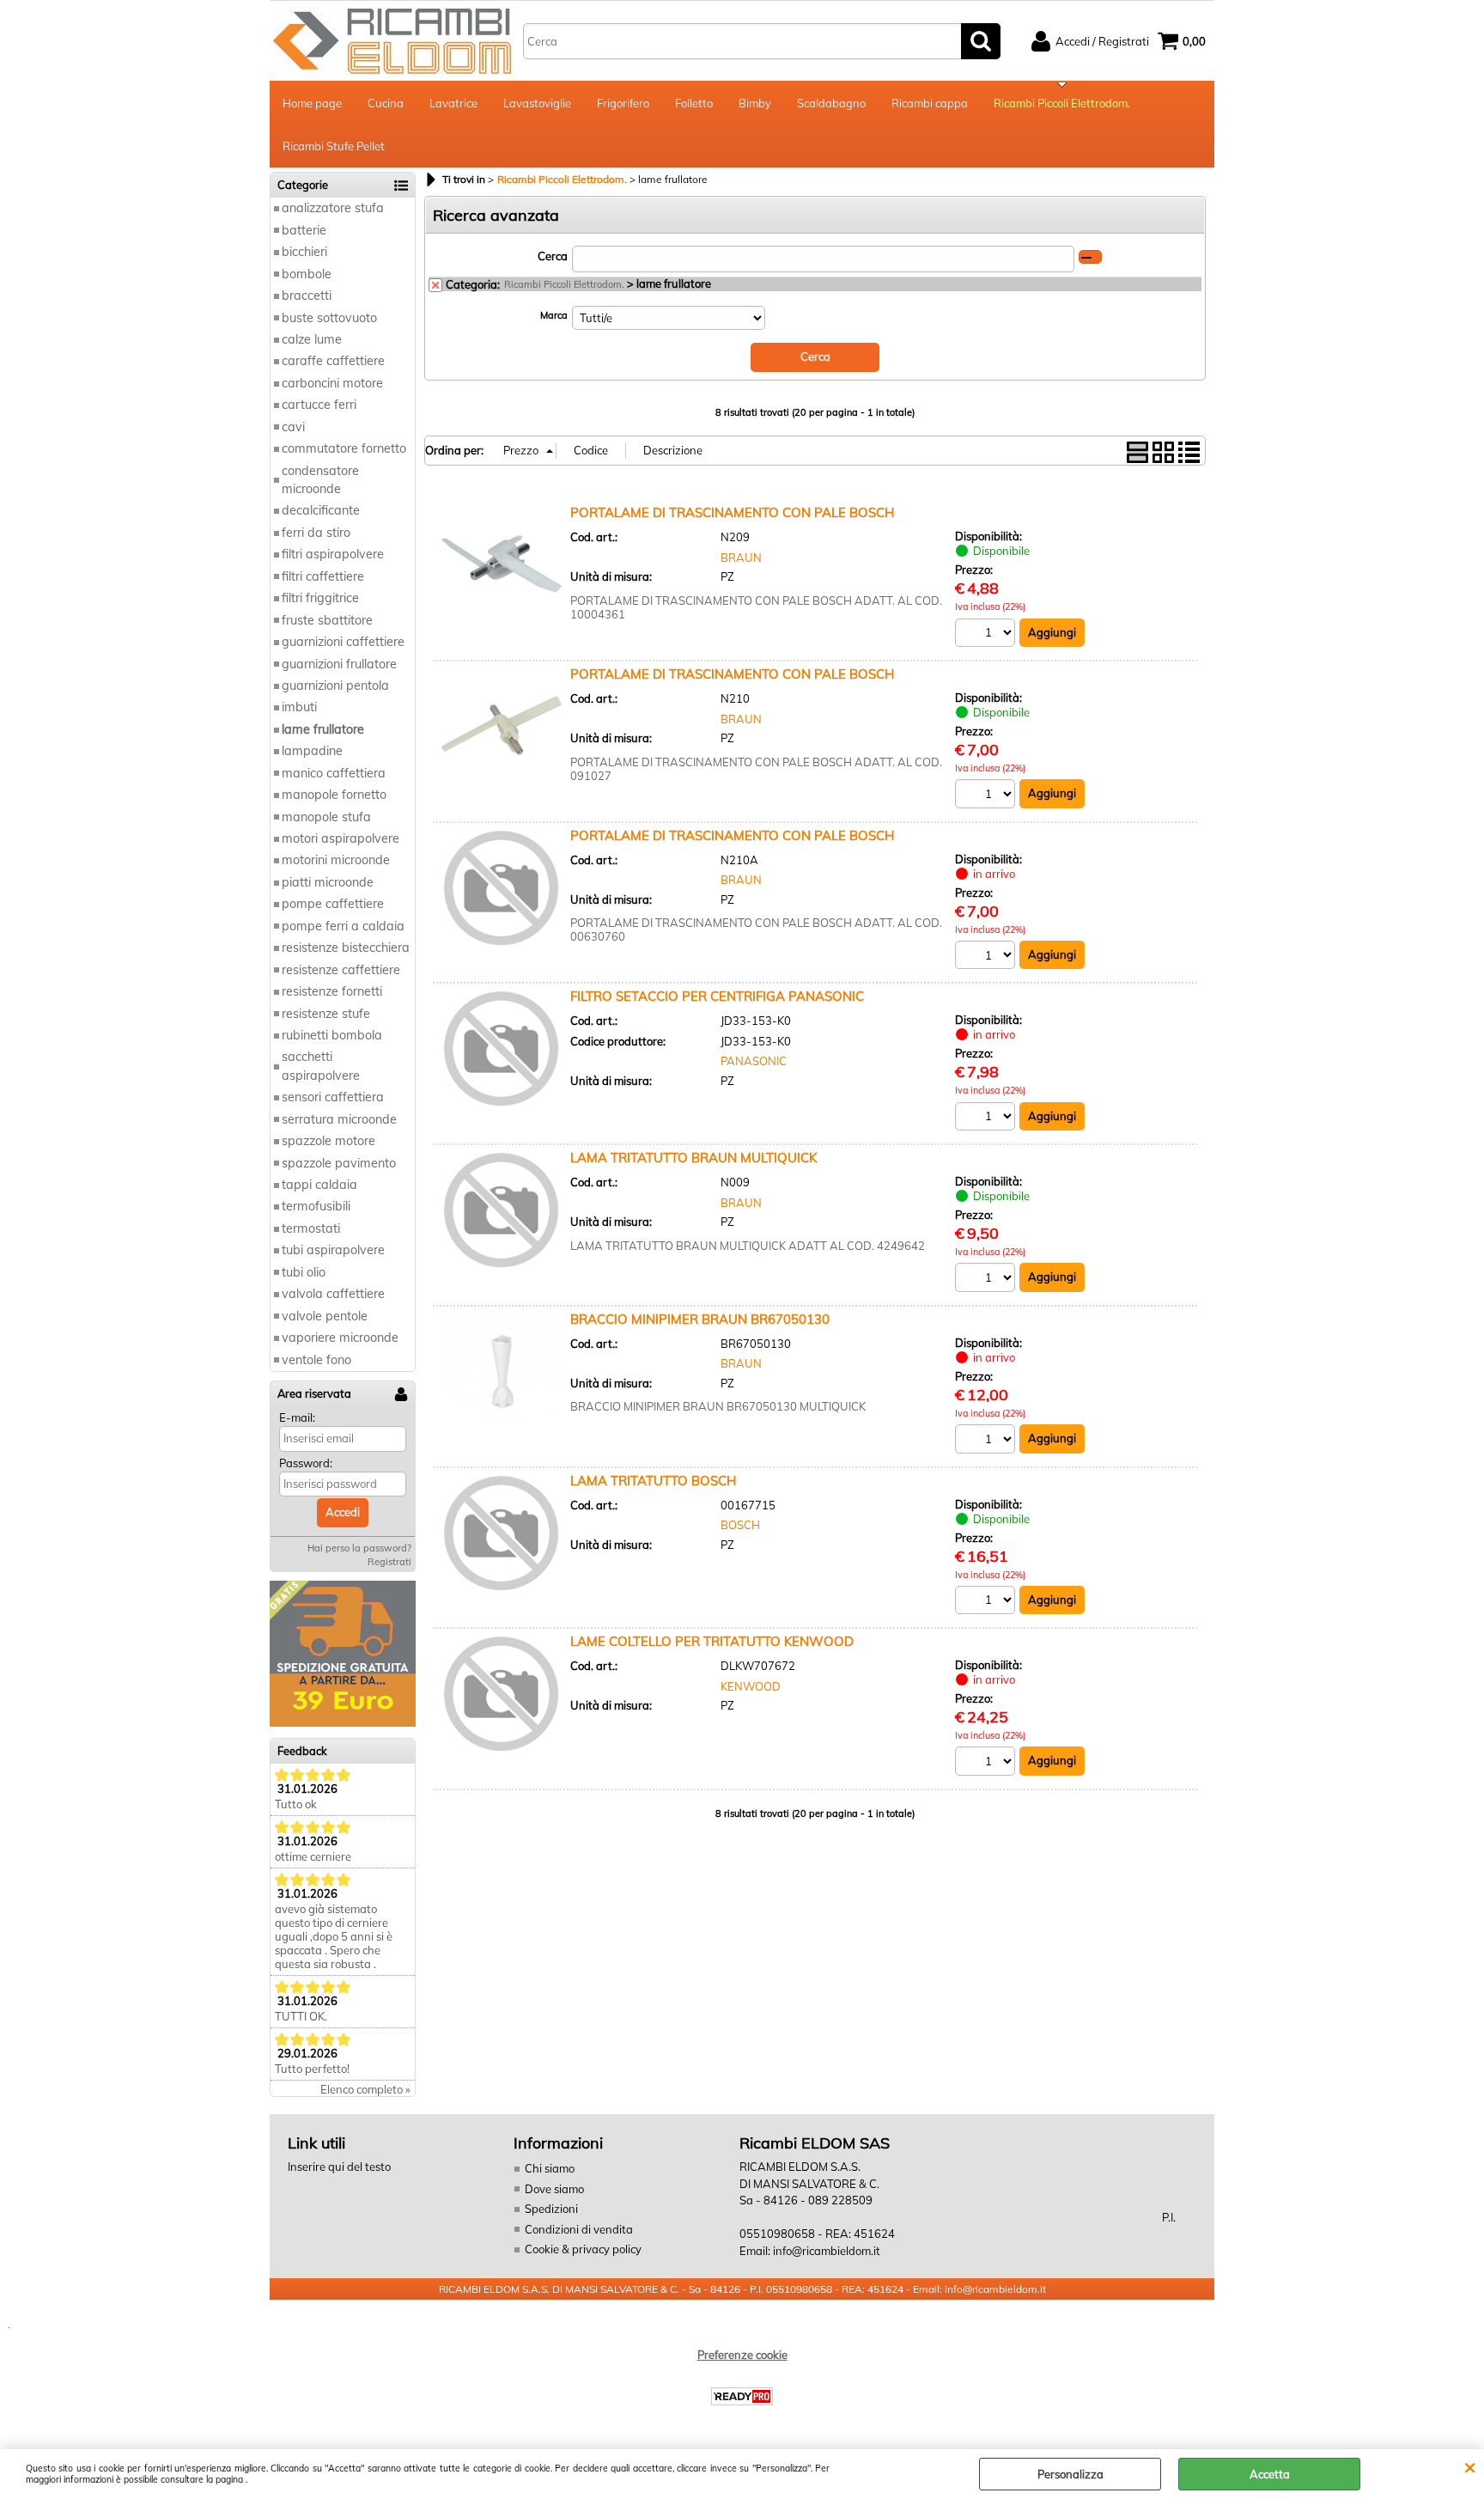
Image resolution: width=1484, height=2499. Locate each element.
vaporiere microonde (340, 1338)
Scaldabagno (831, 103)
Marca (554, 315)
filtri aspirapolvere (333, 554)
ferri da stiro (316, 533)
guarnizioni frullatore (339, 664)
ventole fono (316, 1360)
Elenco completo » (365, 2089)
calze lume (312, 339)
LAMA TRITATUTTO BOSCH (653, 1481)
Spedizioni (551, 2209)
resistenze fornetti (332, 991)
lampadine (312, 751)
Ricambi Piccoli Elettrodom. (1062, 103)
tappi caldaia (319, 1185)
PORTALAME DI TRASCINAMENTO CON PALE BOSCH (732, 512)
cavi (293, 427)
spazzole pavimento (339, 1163)
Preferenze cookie (742, 2355)
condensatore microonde (320, 480)
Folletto (694, 103)
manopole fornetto (334, 795)
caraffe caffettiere (333, 361)
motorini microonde (336, 860)
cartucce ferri (319, 405)
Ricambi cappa (930, 103)
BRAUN (741, 558)
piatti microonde (328, 882)
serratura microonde (339, 1119)
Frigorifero (623, 103)
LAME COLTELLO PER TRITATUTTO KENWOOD (712, 1641)
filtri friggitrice (320, 598)
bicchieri (304, 252)
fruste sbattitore (327, 620)
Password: (306, 1463)
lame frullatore (323, 729)
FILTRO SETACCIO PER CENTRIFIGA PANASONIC (717, 996)
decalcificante (321, 510)
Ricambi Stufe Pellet (334, 146)
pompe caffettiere (333, 904)
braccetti (307, 296)
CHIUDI (1470, 2466)
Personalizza (1070, 2474)
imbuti (299, 707)
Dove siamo (554, 2189)
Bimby (755, 103)
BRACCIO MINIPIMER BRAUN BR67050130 (700, 1319)
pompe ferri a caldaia (343, 926)
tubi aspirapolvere (333, 1250)
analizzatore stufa (333, 208)
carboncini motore (332, 383)
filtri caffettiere (323, 576)
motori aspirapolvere (341, 838)
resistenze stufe (326, 1014)
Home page (312, 103)
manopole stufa (326, 817)
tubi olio (304, 1272)
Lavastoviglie (537, 103)
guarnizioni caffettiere (343, 642)
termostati (311, 1228)
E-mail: (297, 1417)
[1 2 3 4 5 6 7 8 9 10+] (987, 635)
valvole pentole (325, 1316)
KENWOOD (751, 1686)
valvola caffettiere (333, 1294)
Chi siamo (550, 2168)
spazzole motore (328, 1141)
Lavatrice (453, 103)
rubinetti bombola (332, 1035)
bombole (307, 274)
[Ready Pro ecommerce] (742, 2396)
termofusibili (316, 1206)
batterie (304, 230)
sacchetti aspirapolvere (321, 1066)
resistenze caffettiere (341, 970)
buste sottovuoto (329, 318)
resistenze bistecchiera (346, 948)
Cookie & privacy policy (583, 2249)
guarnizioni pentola (335, 686)
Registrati (389, 1562)
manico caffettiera (334, 773)
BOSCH (740, 1525)
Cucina (386, 103)
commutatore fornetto (344, 448)
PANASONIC (754, 1061)
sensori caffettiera (333, 1097)
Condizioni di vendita (579, 2229)
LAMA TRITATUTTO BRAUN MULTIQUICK (693, 1158)
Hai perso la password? (359, 1548)
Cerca (553, 256)
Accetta (1270, 2474)
